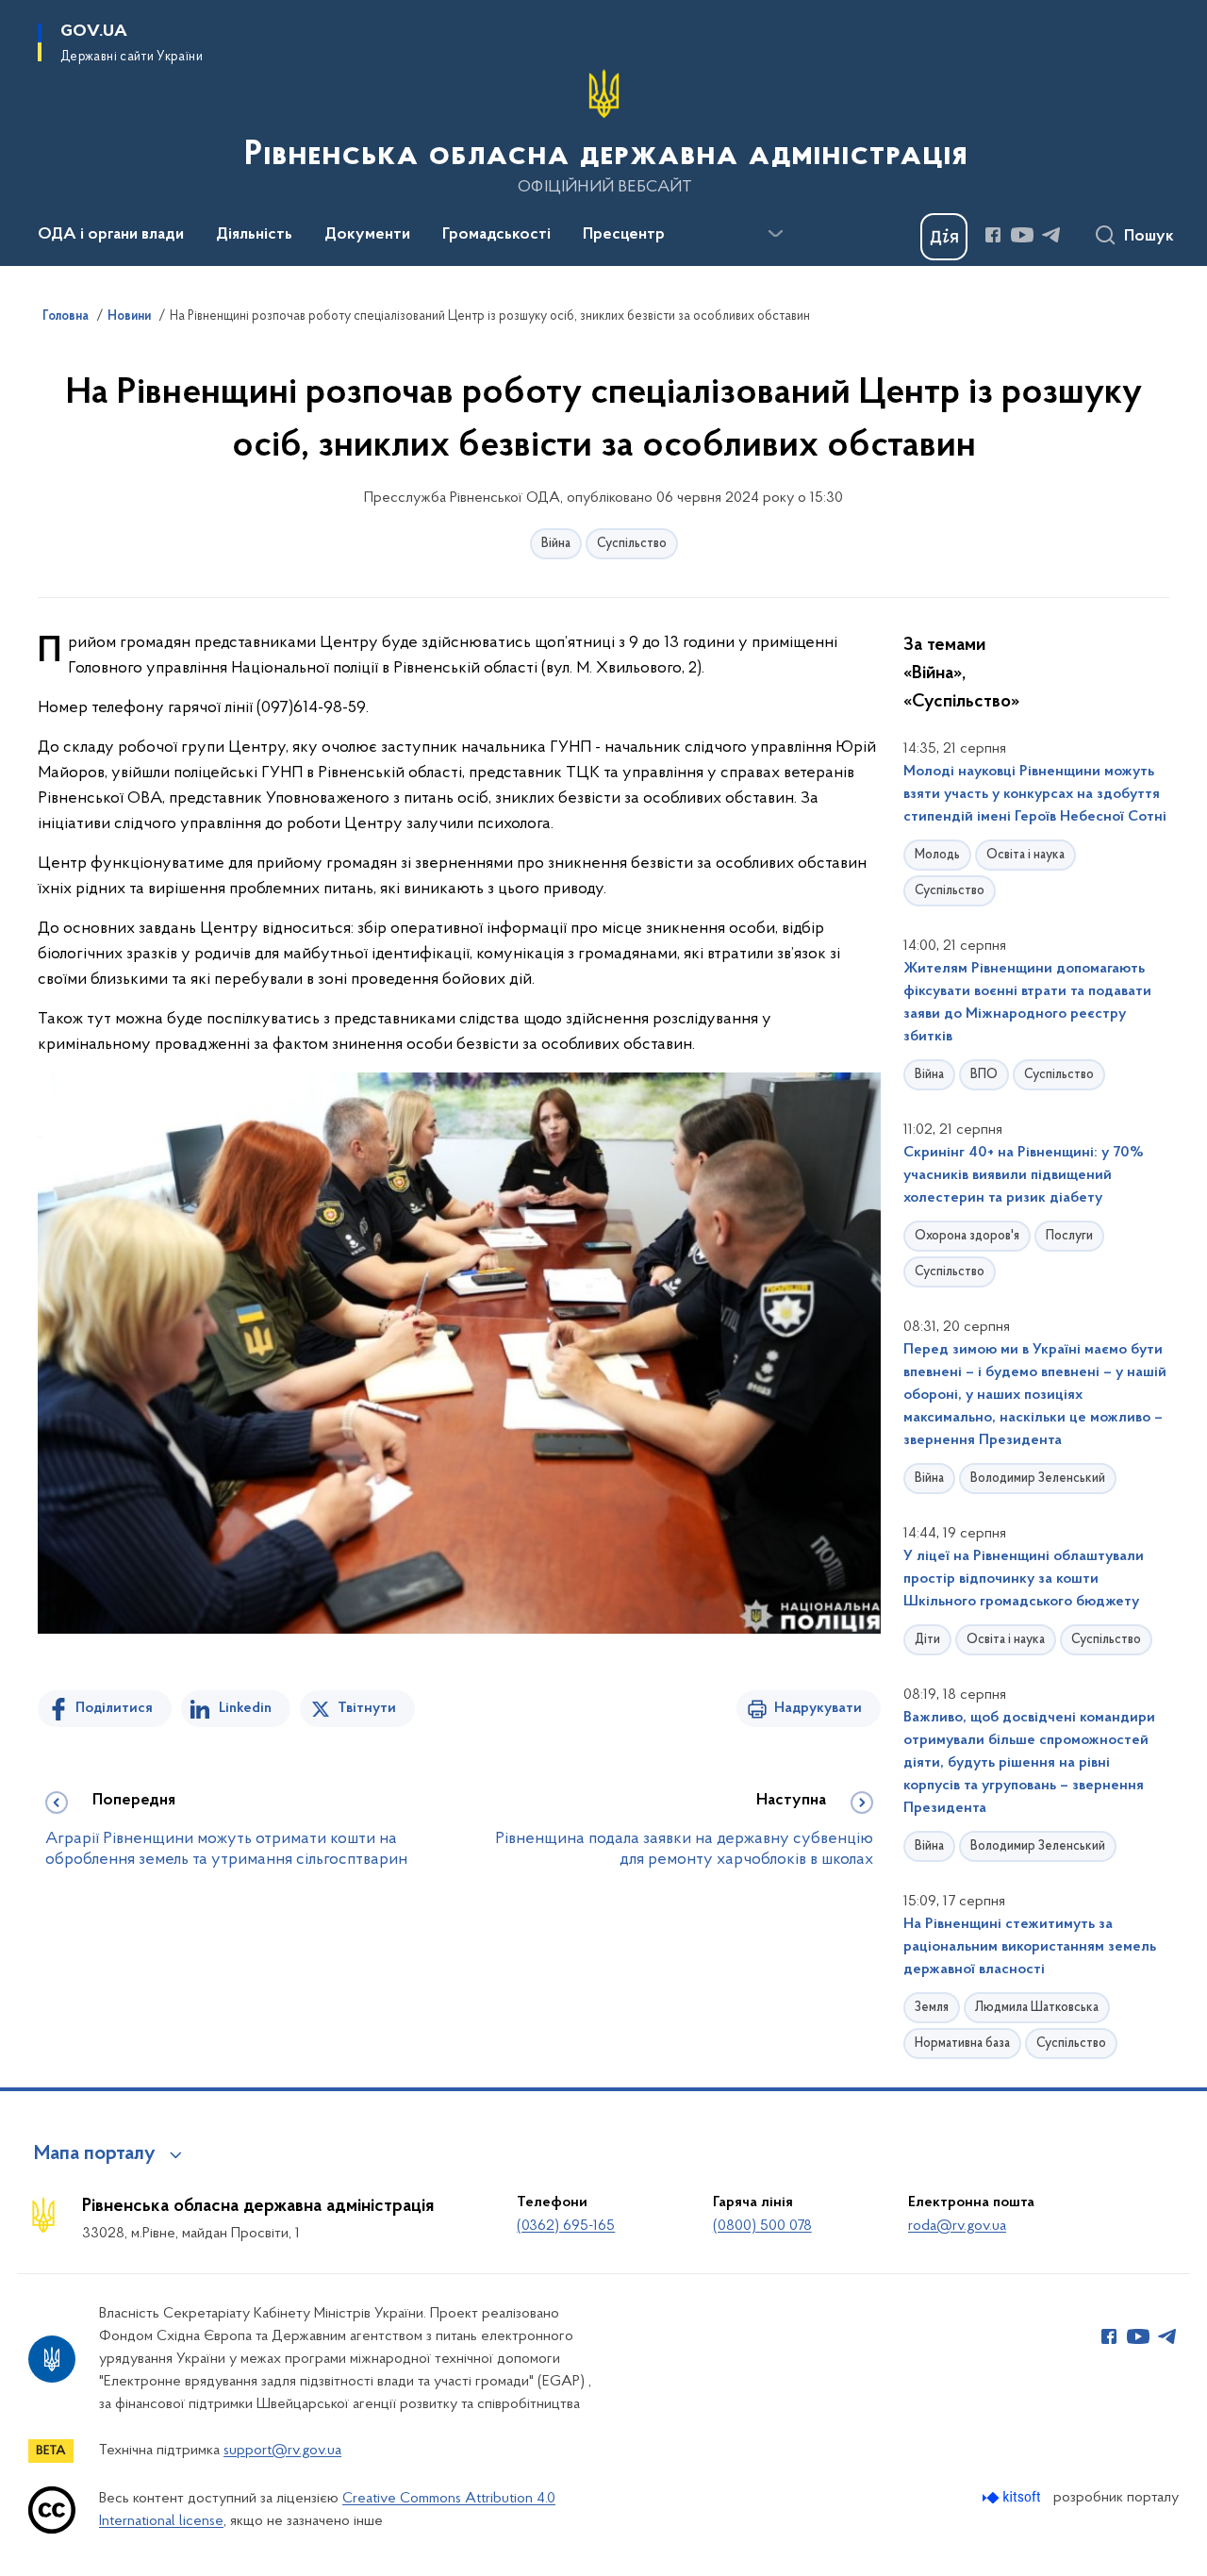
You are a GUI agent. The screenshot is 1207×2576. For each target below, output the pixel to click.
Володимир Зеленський (1038, 1479)
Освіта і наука (1025, 855)
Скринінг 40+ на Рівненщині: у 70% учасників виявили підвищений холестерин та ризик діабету (1024, 1175)
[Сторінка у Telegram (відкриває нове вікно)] (1051, 235)
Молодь (937, 855)
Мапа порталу (95, 2154)
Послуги (1069, 1236)
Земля (932, 2008)
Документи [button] (367, 235)
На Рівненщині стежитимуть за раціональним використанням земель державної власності (1030, 1947)
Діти (927, 1640)
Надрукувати (818, 1708)
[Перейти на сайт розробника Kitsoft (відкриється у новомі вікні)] (1013, 2497)
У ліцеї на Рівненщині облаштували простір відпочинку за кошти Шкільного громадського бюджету (1024, 1579)
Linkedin (245, 1708)
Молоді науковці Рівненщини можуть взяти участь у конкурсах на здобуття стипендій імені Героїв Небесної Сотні (1035, 794)
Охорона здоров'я (967, 1236)
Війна (556, 544)
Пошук (1149, 237)
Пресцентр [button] (624, 235)
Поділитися (114, 1708)
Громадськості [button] (496, 235)
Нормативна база (962, 2044)
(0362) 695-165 (566, 2226)
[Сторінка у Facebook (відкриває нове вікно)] (993, 235)
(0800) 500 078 (762, 2226)
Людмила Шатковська (1037, 2008)
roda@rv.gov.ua (957, 2226)
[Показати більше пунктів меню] (775, 234)
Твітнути (367, 1708)
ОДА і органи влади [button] (111, 235)
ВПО (984, 1075)
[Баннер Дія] (944, 237)
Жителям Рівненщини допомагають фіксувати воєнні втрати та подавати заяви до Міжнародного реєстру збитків (1027, 1003)
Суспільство (632, 544)
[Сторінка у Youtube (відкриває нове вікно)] (1022, 235)
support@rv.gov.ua (282, 2451)
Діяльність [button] (254, 235)
